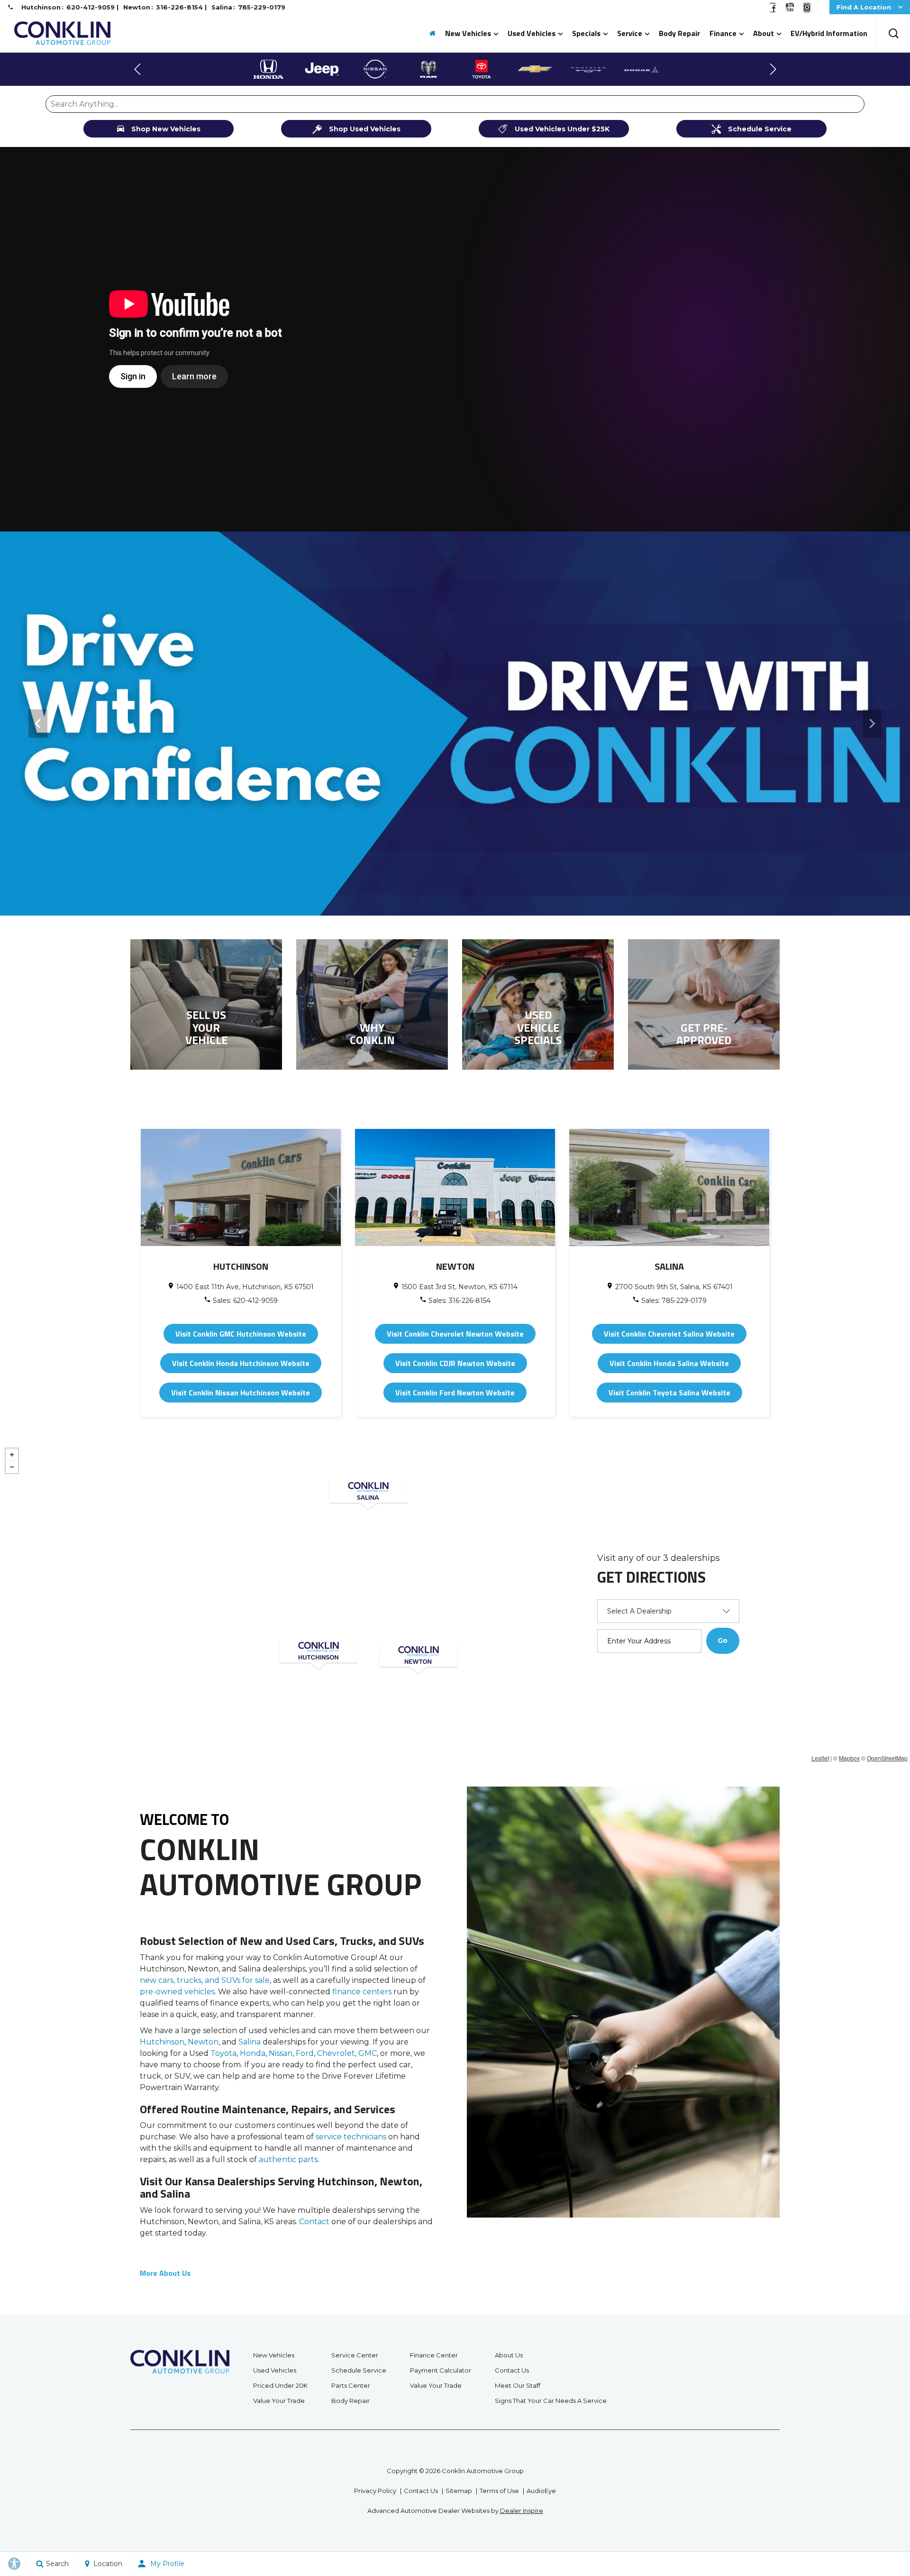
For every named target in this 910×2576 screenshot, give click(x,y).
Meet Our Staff (518, 2385)
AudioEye (541, 2491)
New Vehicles (468, 33)
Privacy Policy (375, 2491)
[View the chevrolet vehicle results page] (482, 69)
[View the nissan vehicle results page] (322, 69)
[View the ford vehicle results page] (642, 69)
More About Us (165, 2273)
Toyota (223, 2053)
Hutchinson (162, 2042)
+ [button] (12, 1455)
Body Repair (679, 33)
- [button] (12, 1467)
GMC (368, 2053)
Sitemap (459, 2491)
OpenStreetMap (887, 1758)
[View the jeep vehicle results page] (268, 69)
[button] (893, 33)
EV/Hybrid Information (829, 33)
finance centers (362, 1992)
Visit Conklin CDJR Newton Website (455, 1363)
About (764, 33)
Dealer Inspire (522, 2511)
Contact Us (512, 2370)
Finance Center (434, 2355)
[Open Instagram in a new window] (807, 10)
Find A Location (864, 7)
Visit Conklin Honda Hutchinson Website (241, 1363)
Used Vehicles (532, 33)
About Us (509, 2355)
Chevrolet (336, 2053)
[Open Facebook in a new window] (773, 10)
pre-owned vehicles (177, 1992)
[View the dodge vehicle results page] (588, 69)
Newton (203, 2042)
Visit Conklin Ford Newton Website (455, 1393)
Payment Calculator (441, 2370)
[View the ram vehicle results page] (375, 69)
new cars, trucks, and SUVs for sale (205, 1980)
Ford (305, 2053)
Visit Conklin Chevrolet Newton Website (455, 1334)
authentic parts (288, 2159)
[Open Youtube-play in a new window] (790, 10)
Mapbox (849, 1758)
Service (630, 33)
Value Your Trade (279, 2401)
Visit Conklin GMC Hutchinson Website (241, 1334)
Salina (250, 2042)
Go (723, 1641)
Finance (723, 33)
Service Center (355, 2355)
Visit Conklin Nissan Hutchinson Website (241, 1393)
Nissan (281, 2053)
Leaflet (820, 1758)
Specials (586, 33)
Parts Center (351, 2385)
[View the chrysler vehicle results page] (535, 69)
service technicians (351, 2137)
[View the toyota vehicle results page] (428, 69)
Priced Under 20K (280, 2385)
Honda (253, 2053)
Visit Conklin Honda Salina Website (669, 1363)
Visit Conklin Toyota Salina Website (669, 1393)
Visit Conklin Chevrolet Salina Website (669, 1334)
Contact (314, 2222)
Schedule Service (359, 2370)
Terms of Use (499, 2491)
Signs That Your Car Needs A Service (551, 2401)
